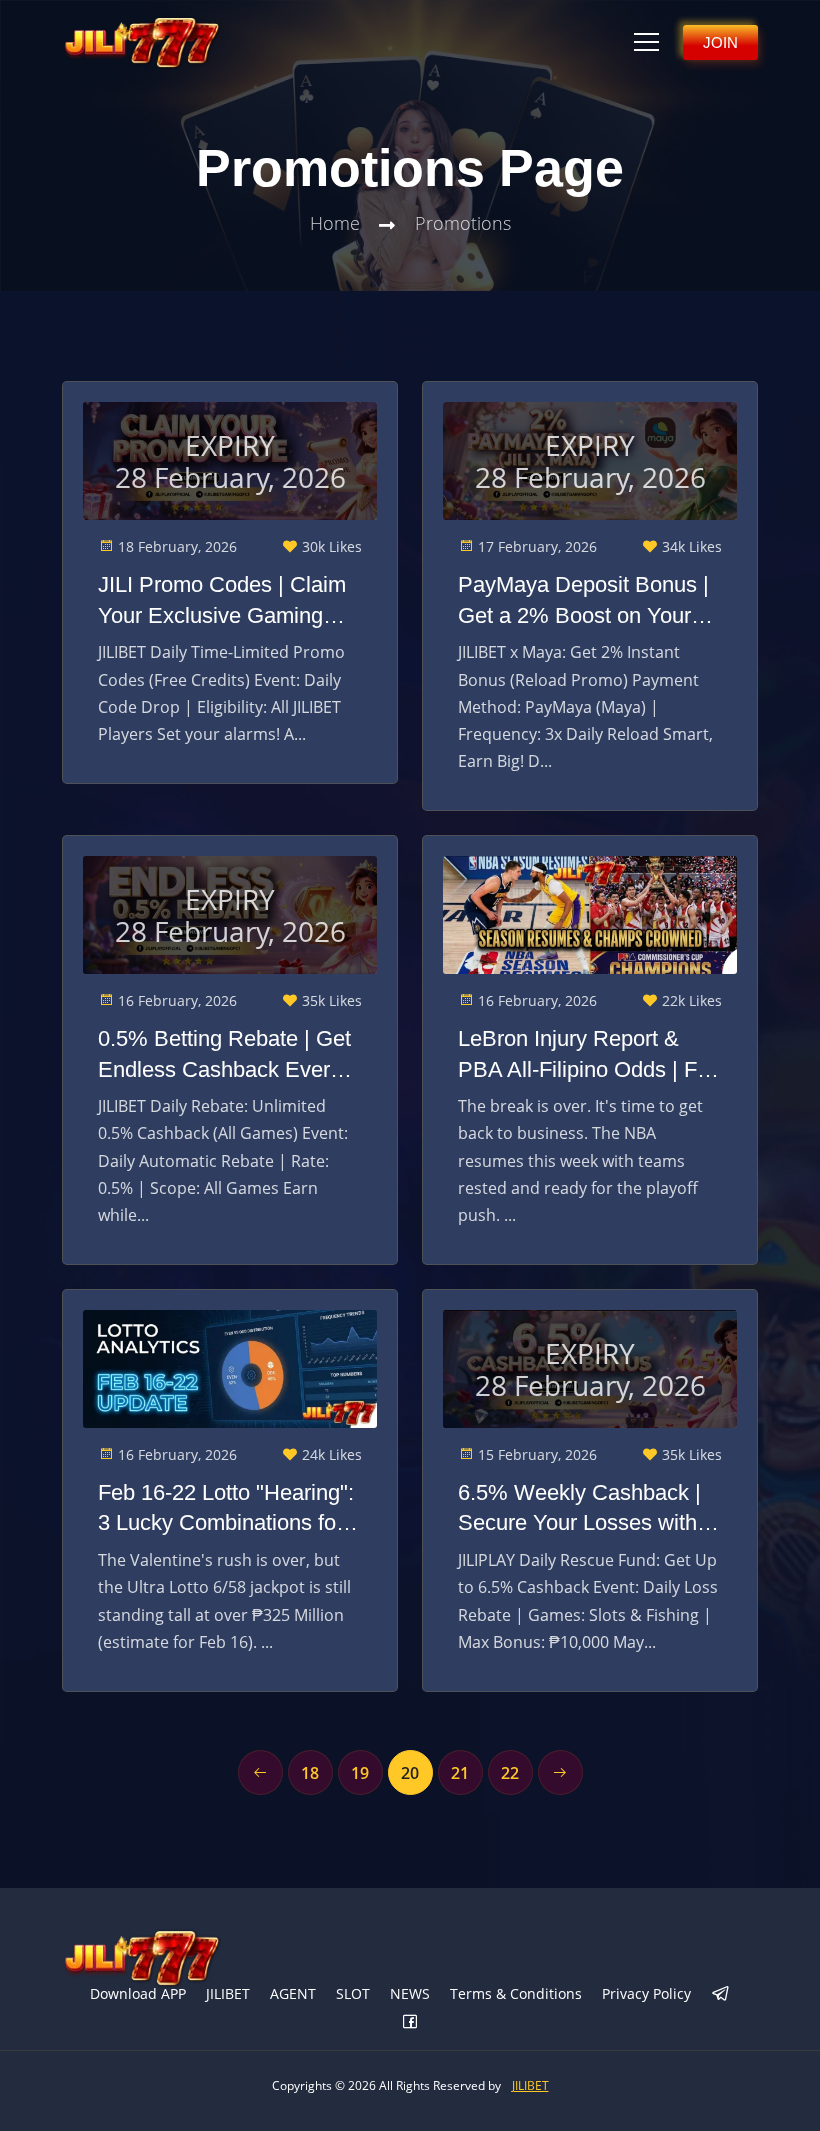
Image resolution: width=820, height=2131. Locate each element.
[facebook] (410, 2023)
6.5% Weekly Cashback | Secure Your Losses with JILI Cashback (579, 1510)
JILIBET (228, 1993)
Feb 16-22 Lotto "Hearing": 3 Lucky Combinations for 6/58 (226, 1510)
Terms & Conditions (516, 1993)
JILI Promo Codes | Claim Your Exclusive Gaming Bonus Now (222, 602)
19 (360, 1773)
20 (410, 1773)
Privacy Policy (646, 1993)
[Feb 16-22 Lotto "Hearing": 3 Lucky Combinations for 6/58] (230, 1369)
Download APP (138, 1993)
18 (310, 1773)
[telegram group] (721, 1995)
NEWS (410, 1993)
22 (510, 1773)
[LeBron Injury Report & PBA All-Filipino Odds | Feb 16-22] (590, 915)
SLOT (353, 1993)
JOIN (720, 42)
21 (460, 1773)
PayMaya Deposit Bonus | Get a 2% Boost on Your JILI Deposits (583, 602)
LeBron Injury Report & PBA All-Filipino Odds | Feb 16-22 (589, 1056)
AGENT (293, 1993)
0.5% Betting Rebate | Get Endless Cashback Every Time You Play (224, 1056)
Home (335, 223)
